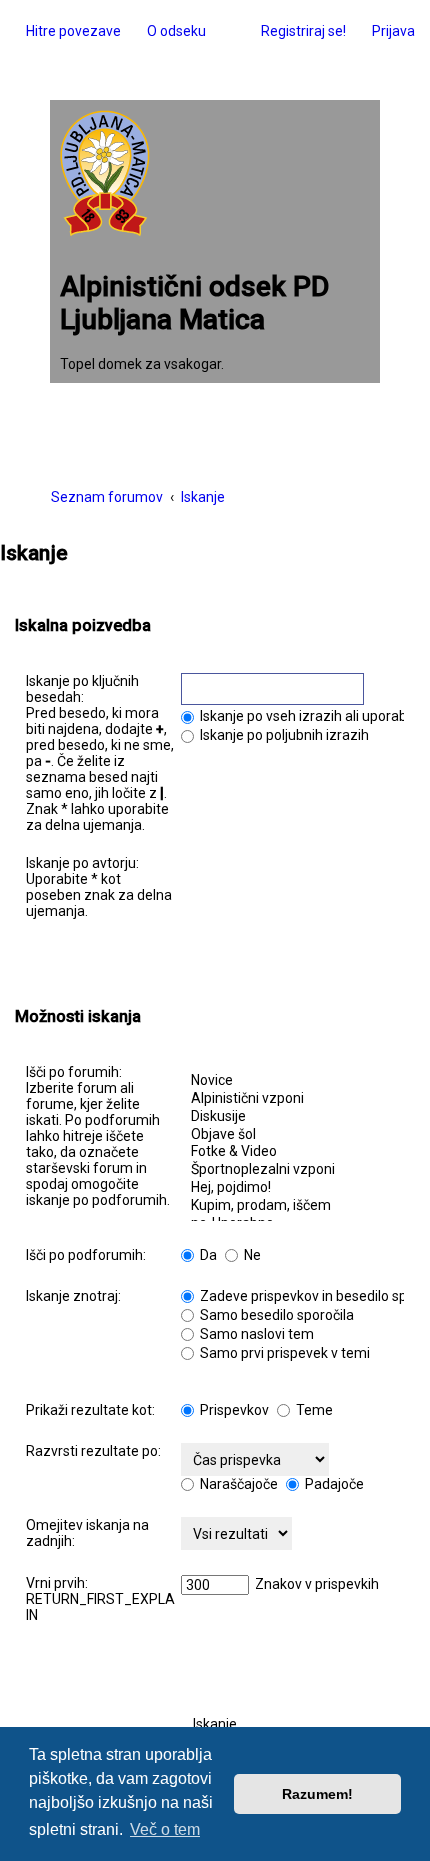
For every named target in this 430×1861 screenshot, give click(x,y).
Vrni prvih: (57, 1583)
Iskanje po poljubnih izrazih (283, 735)
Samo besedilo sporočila (275, 1315)
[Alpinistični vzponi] (292, 1099)
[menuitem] (171, 31)
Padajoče (333, 1484)
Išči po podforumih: (86, 1255)
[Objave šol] (292, 1135)
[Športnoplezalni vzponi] (292, 1170)
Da (207, 1255)
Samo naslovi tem (255, 1334)
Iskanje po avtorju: (82, 863)
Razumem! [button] (317, 1794)
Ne (251, 1255)
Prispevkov (233, 1410)
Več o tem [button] (165, 1829)
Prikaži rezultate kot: (90, 1410)
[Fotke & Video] (292, 1152)
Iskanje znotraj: (73, 1296)
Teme (313, 1410)
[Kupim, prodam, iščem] (292, 1206)
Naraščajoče (237, 1484)
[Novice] (292, 1081)
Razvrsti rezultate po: (93, 1451)
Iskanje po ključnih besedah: (82, 689)
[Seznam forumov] (105, 175)
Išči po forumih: (74, 1072)
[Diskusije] (292, 1117)
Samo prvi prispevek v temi (283, 1353)
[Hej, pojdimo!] (292, 1188)
